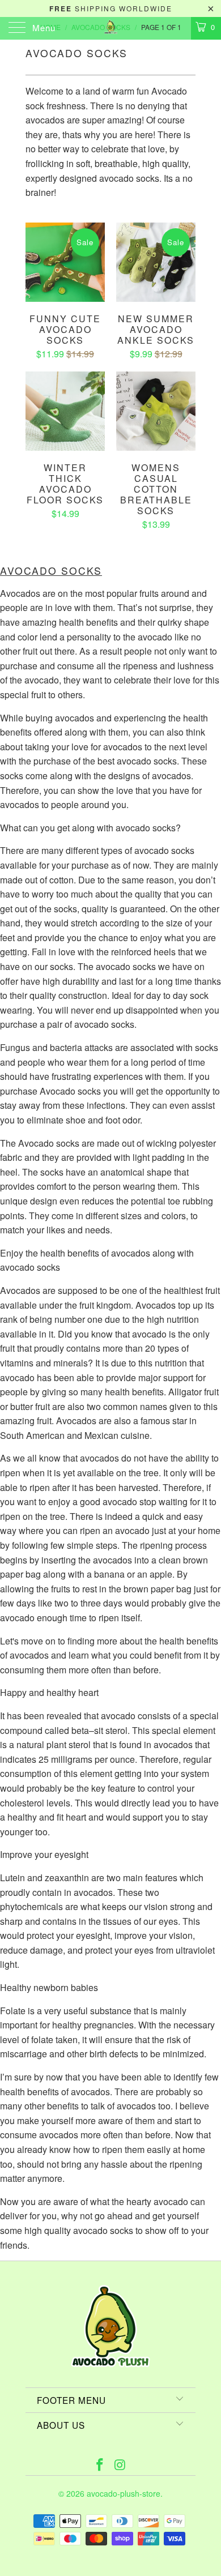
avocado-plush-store (124, 2493)
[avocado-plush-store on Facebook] (100, 2465)
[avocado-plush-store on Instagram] (120, 2465)
